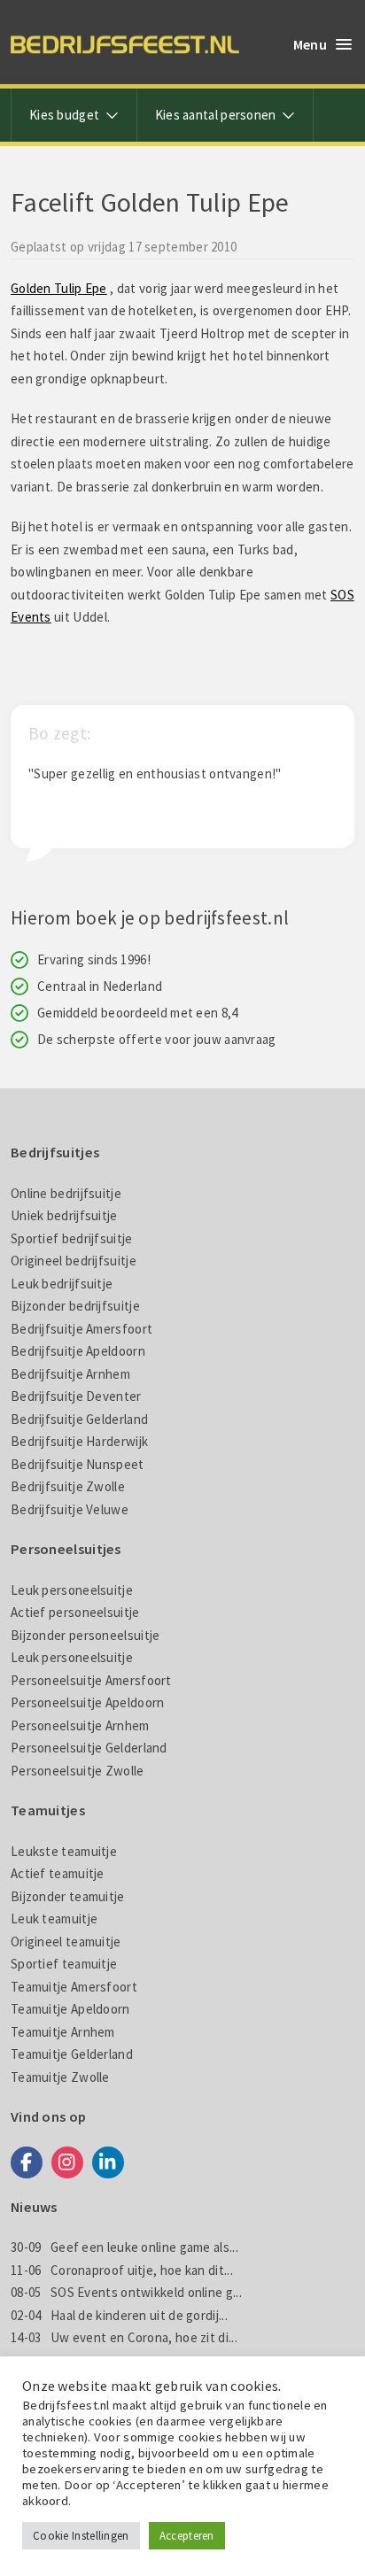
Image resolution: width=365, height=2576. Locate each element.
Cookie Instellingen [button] (81, 2536)
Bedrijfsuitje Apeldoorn (78, 1351)
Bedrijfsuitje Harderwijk (79, 1441)
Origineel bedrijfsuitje (74, 1261)
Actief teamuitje (58, 1873)
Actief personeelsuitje (75, 1612)
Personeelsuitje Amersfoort (91, 1680)
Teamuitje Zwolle (60, 2077)
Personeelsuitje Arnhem (80, 1725)
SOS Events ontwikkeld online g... (126, 2292)
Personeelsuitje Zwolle (78, 1771)
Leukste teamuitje (64, 1851)
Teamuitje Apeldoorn (70, 2009)
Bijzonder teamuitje (68, 1896)
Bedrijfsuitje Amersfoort (82, 1329)
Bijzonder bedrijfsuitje (75, 1306)
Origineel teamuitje (66, 1942)
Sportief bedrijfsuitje (72, 1238)
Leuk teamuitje (54, 1918)
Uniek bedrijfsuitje (64, 1215)
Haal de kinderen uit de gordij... (119, 2315)
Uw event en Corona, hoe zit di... (124, 2337)
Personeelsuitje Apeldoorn (88, 1702)
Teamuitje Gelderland (72, 2054)
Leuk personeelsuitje (72, 1590)
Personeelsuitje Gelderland (89, 1748)
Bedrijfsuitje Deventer (76, 1396)
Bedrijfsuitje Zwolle (68, 1486)
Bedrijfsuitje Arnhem (70, 1374)
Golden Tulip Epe (59, 288)
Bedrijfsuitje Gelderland (79, 1419)
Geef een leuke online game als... (124, 2247)
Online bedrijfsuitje (66, 1193)
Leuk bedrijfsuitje (62, 1284)
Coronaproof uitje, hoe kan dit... (122, 2270)
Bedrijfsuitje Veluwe (70, 1509)
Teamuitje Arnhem (63, 2032)
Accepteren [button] (187, 2536)
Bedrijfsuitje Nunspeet (78, 1464)
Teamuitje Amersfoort (74, 1987)
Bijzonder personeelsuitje (85, 1635)
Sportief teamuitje (64, 1964)
